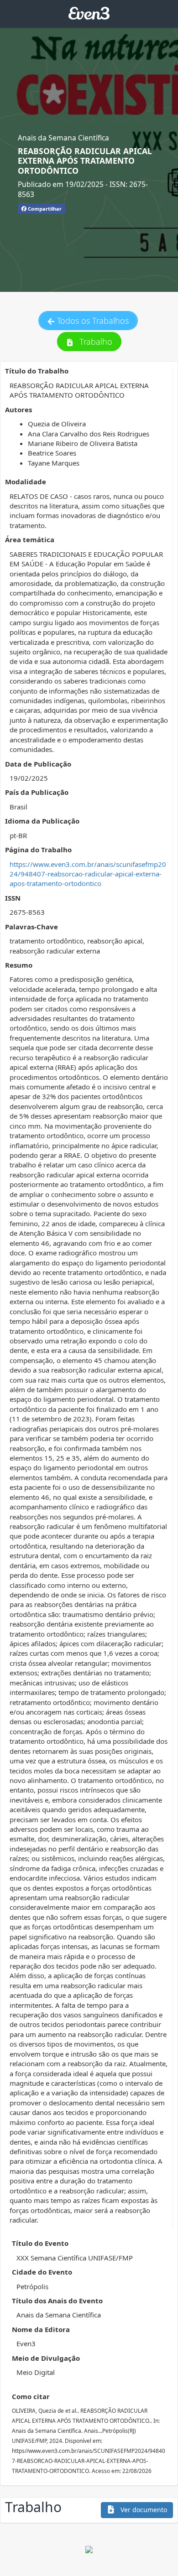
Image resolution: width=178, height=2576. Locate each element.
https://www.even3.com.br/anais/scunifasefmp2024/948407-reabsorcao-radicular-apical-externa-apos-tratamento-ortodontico (88, 874)
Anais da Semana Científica (63, 138)
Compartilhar (44, 209)
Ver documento (143, 2510)
